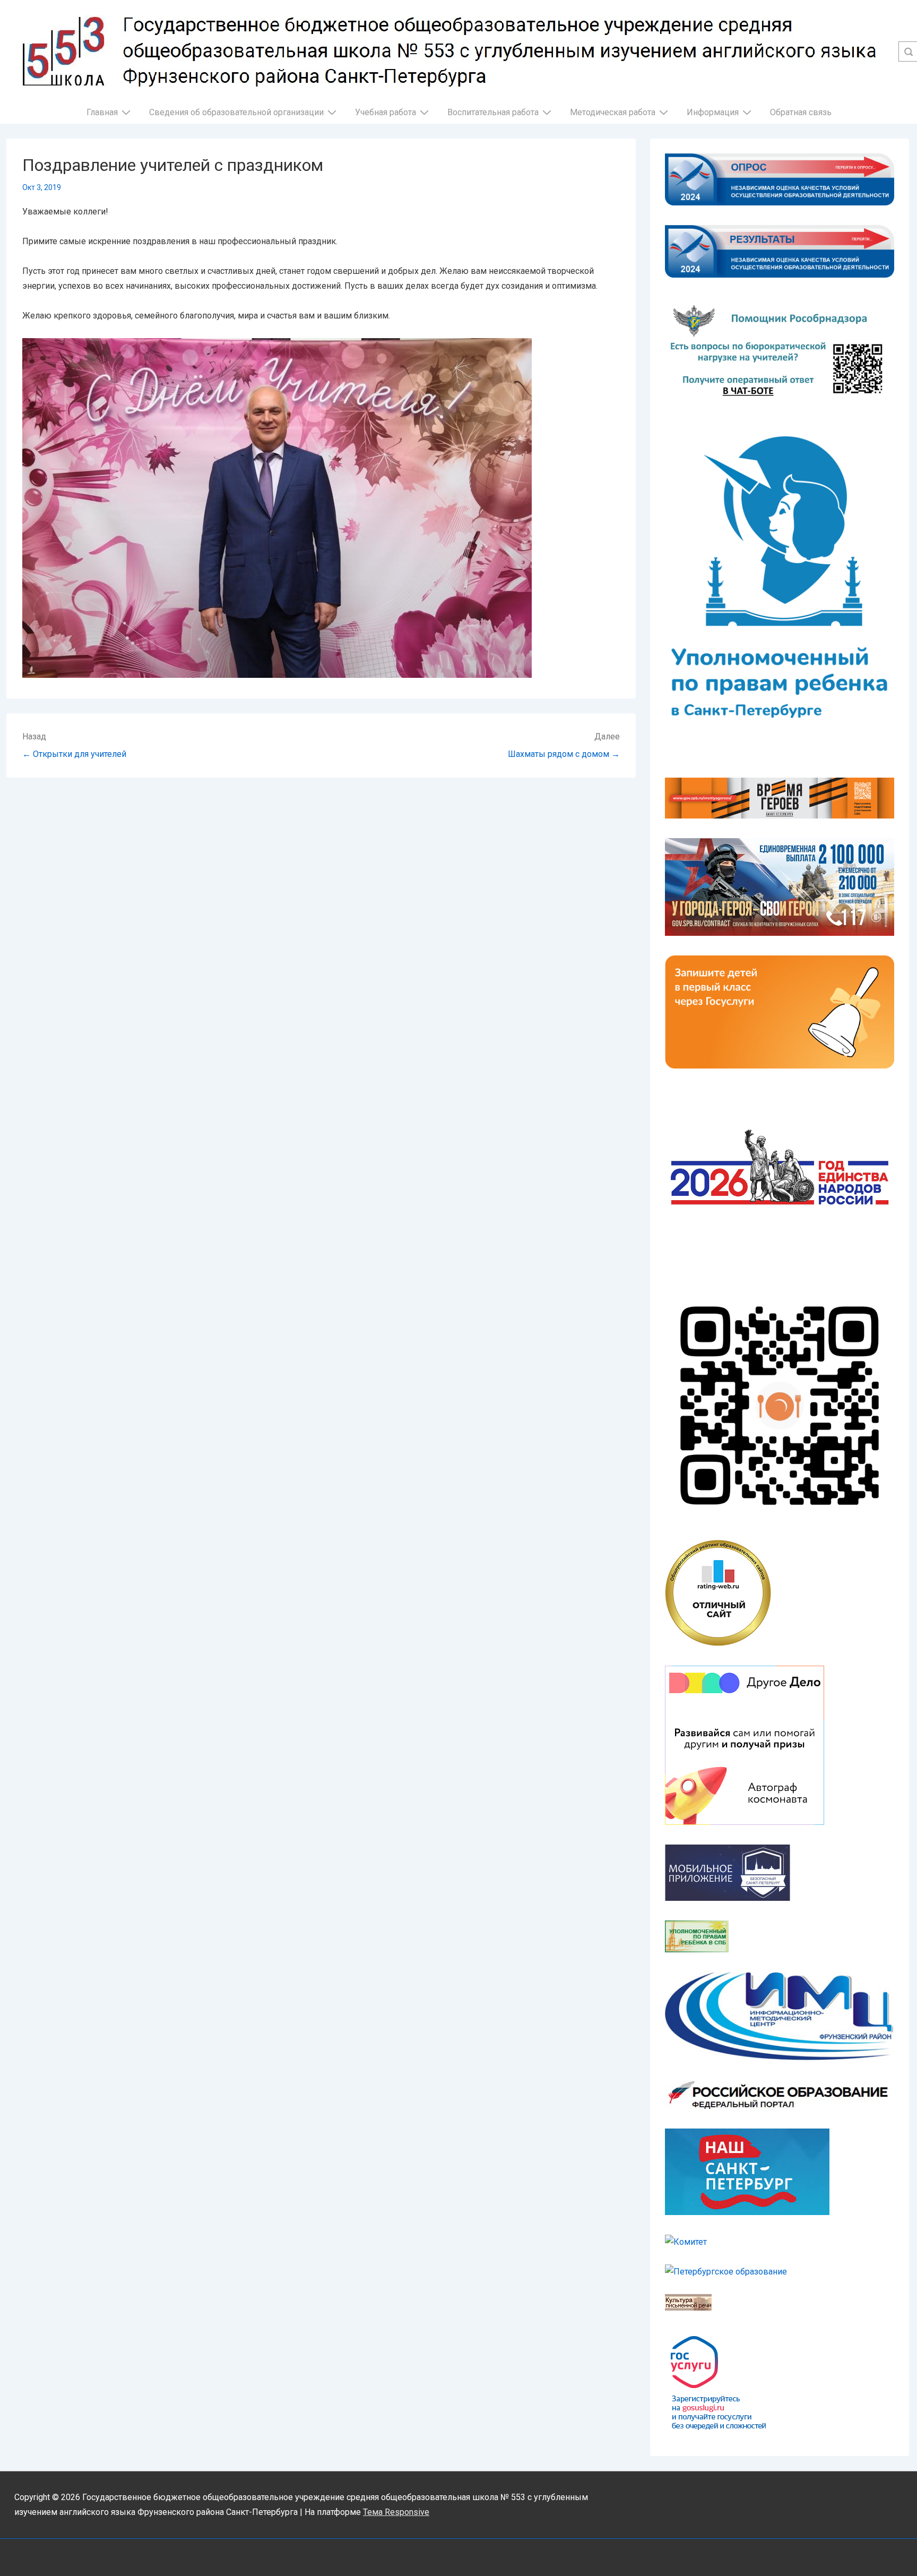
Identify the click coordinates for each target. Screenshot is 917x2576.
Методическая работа (613, 112)
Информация (713, 112)
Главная (102, 112)
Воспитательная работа (493, 112)
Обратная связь (801, 112)
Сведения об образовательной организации (236, 112)
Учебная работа (386, 112)
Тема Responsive (396, 2512)
